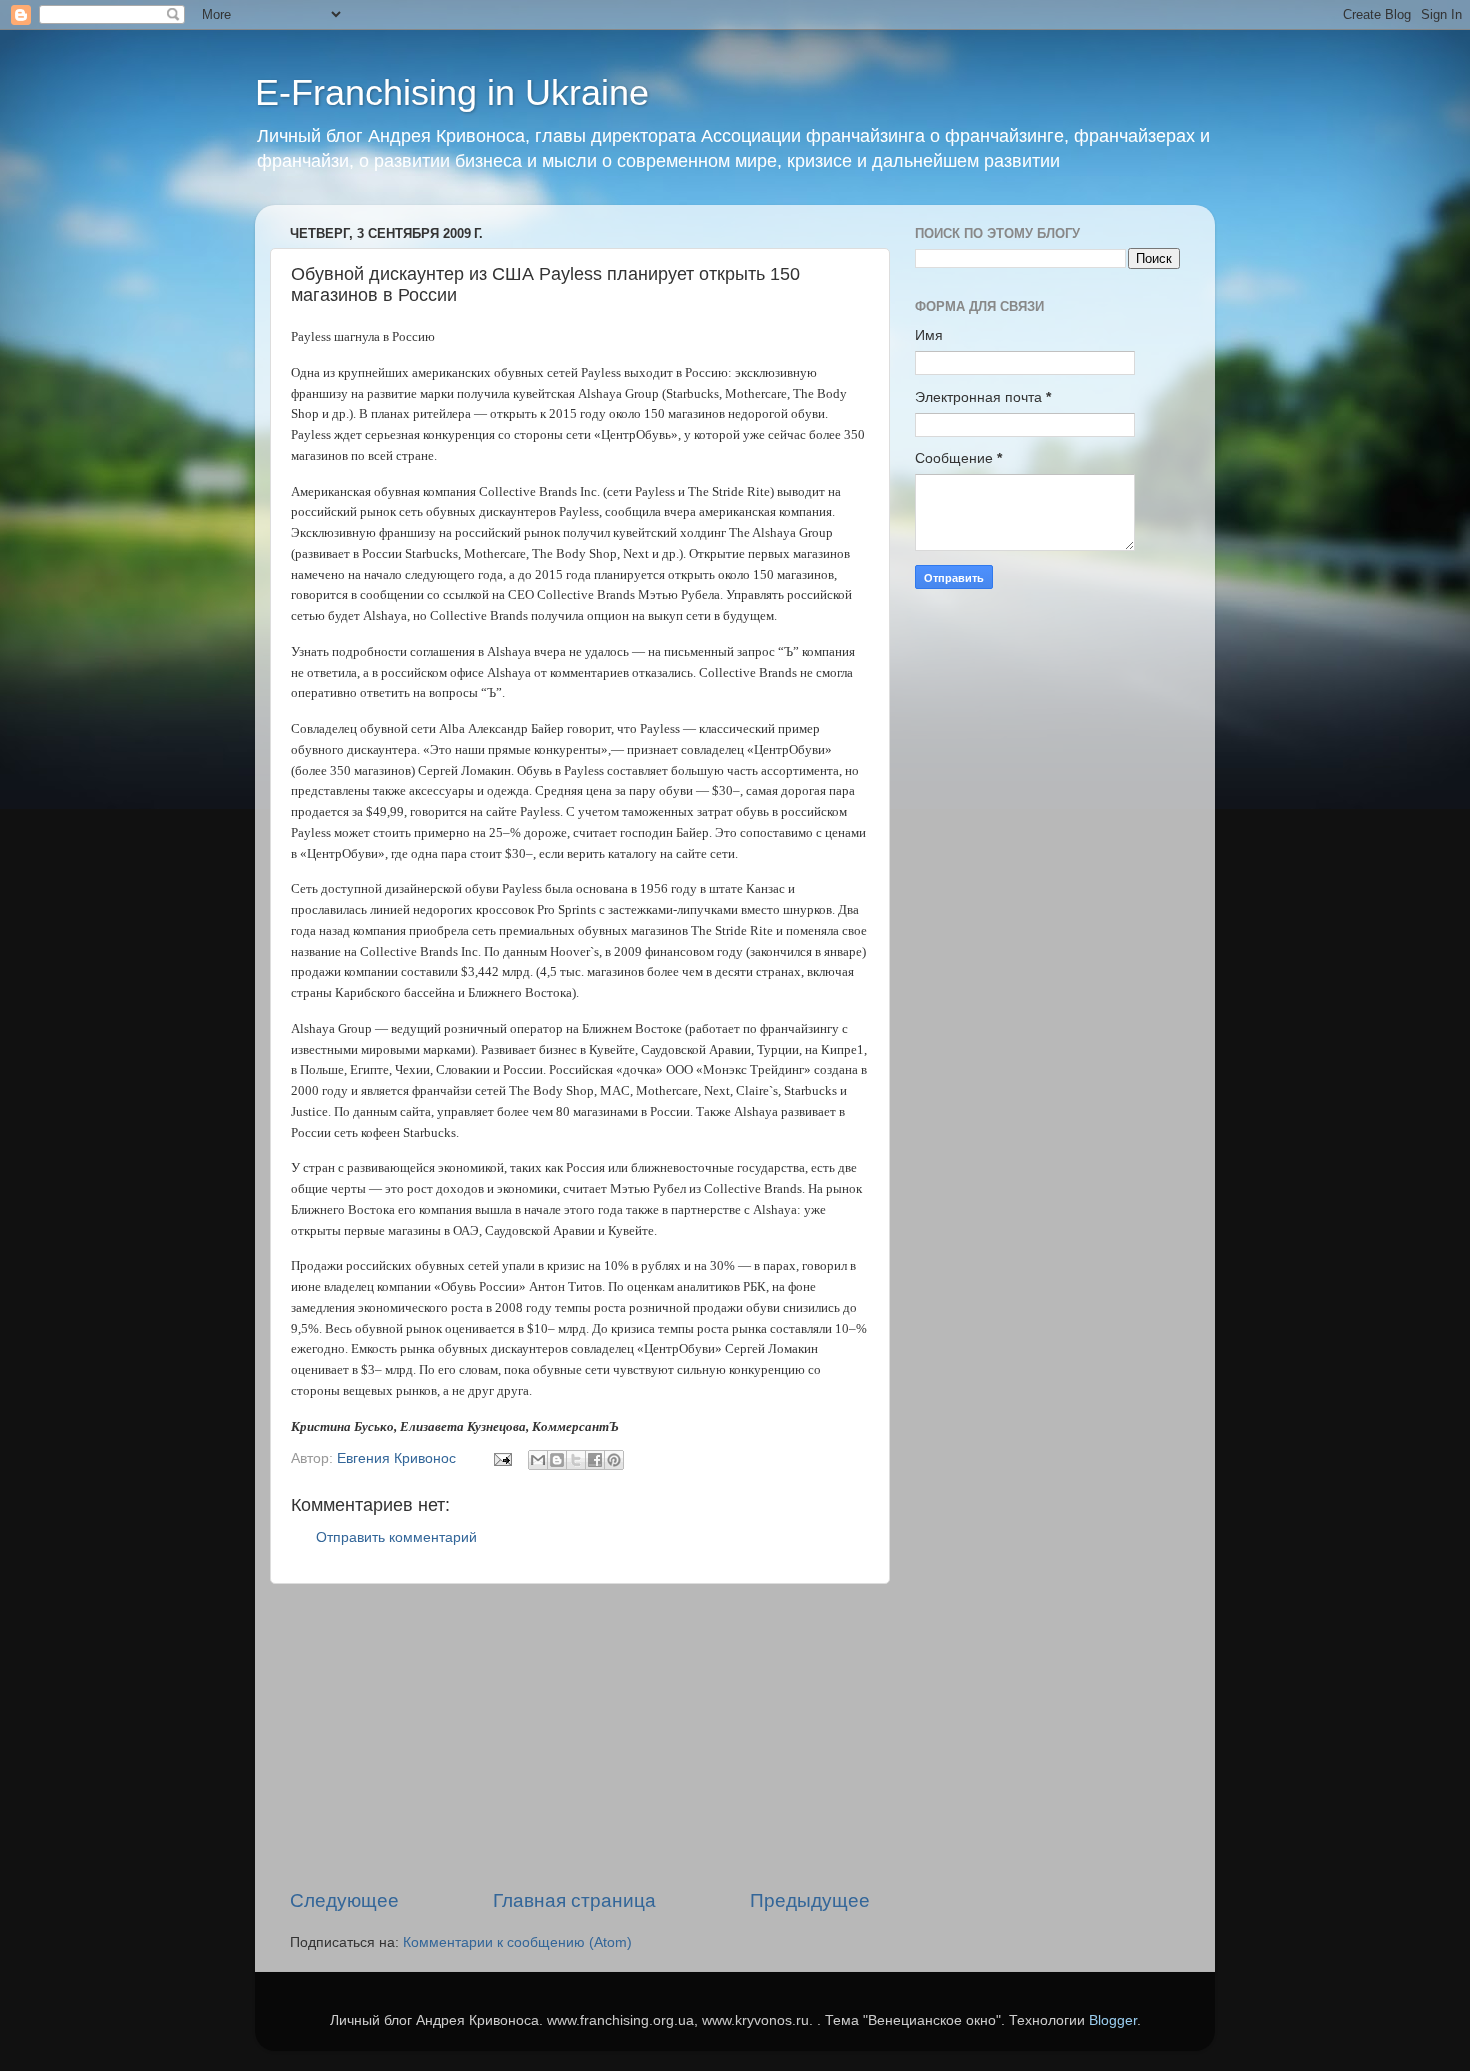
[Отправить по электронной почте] (538, 1460)
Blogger (1113, 2020)
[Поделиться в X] (576, 1460)
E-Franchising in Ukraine (452, 92)
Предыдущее (810, 1900)
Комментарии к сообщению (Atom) (517, 1942)
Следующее (344, 1900)
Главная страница (574, 1900)
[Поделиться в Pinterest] (614, 1460)
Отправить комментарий (396, 1537)
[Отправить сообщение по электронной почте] (501, 1458)
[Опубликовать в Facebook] (595, 1460)
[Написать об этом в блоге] (557, 1460)
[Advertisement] (580, 1736)
